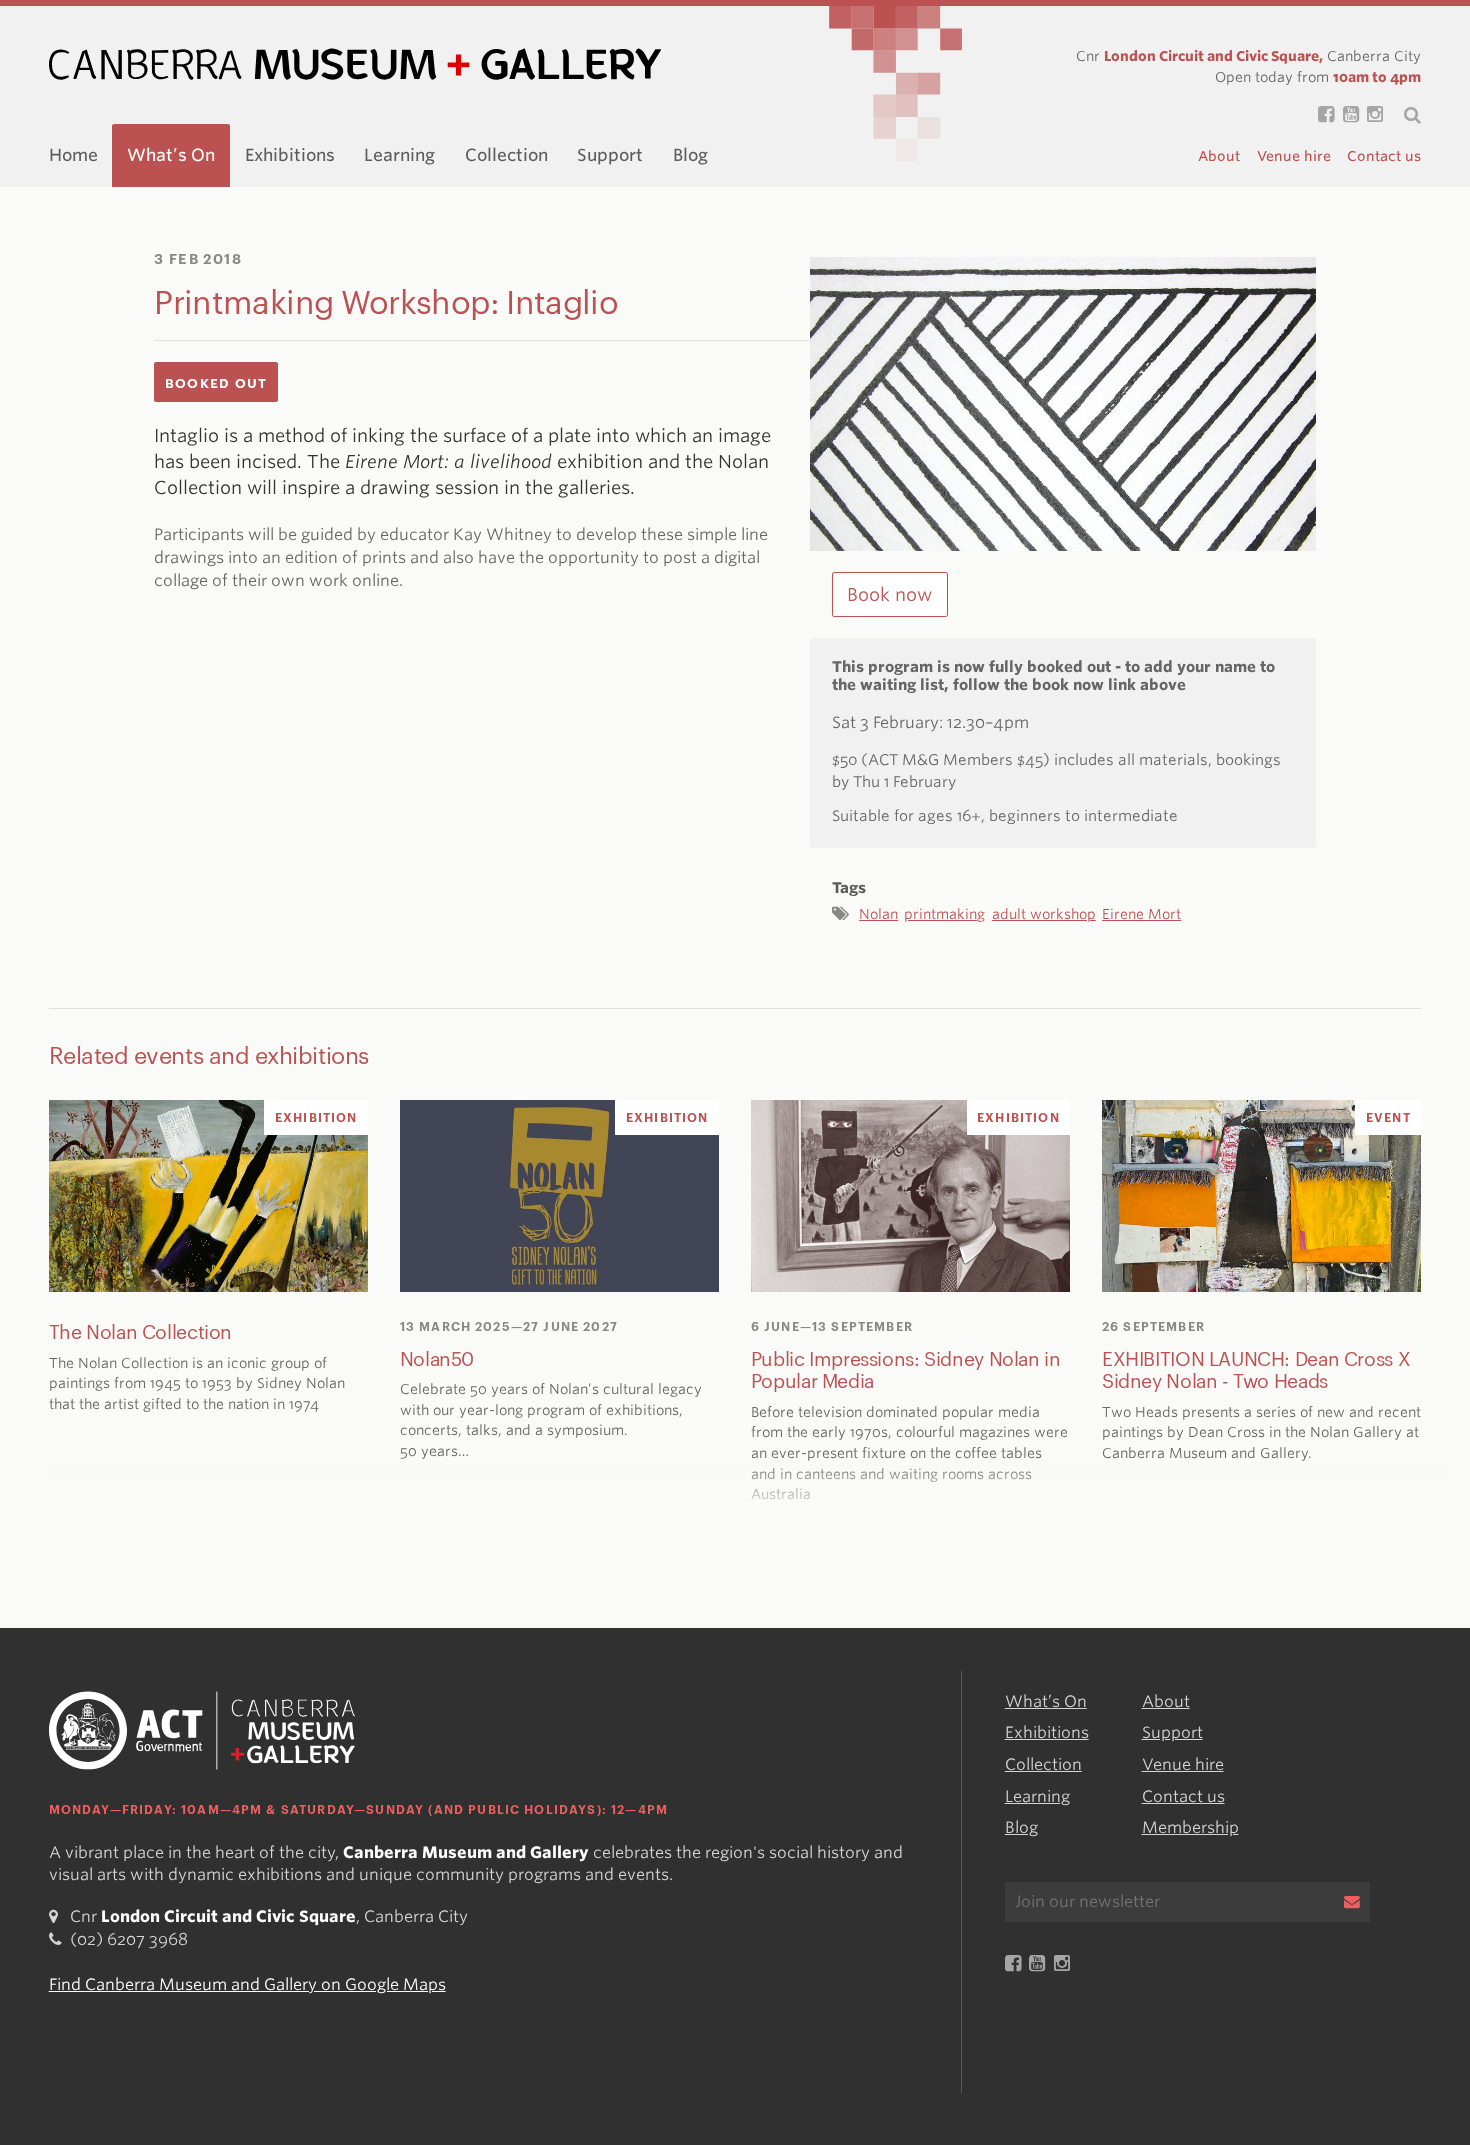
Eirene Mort (1141, 914)
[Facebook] (1322, 115)
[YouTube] (1346, 115)
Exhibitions (290, 155)
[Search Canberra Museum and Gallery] (1402, 115)
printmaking (944, 914)
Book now (889, 594)
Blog (690, 155)
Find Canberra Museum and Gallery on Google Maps (247, 1983)
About (1219, 156)
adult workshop (1044, 914)
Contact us (1384, 156)
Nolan (878, 914)
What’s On (171, 155)
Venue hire (1294, 156)
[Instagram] (1371, 115)
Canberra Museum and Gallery (355, 64)
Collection (506, 155)
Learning (399, 155)
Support (610, 155)
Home (73, 155)
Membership (1190, 1827)
